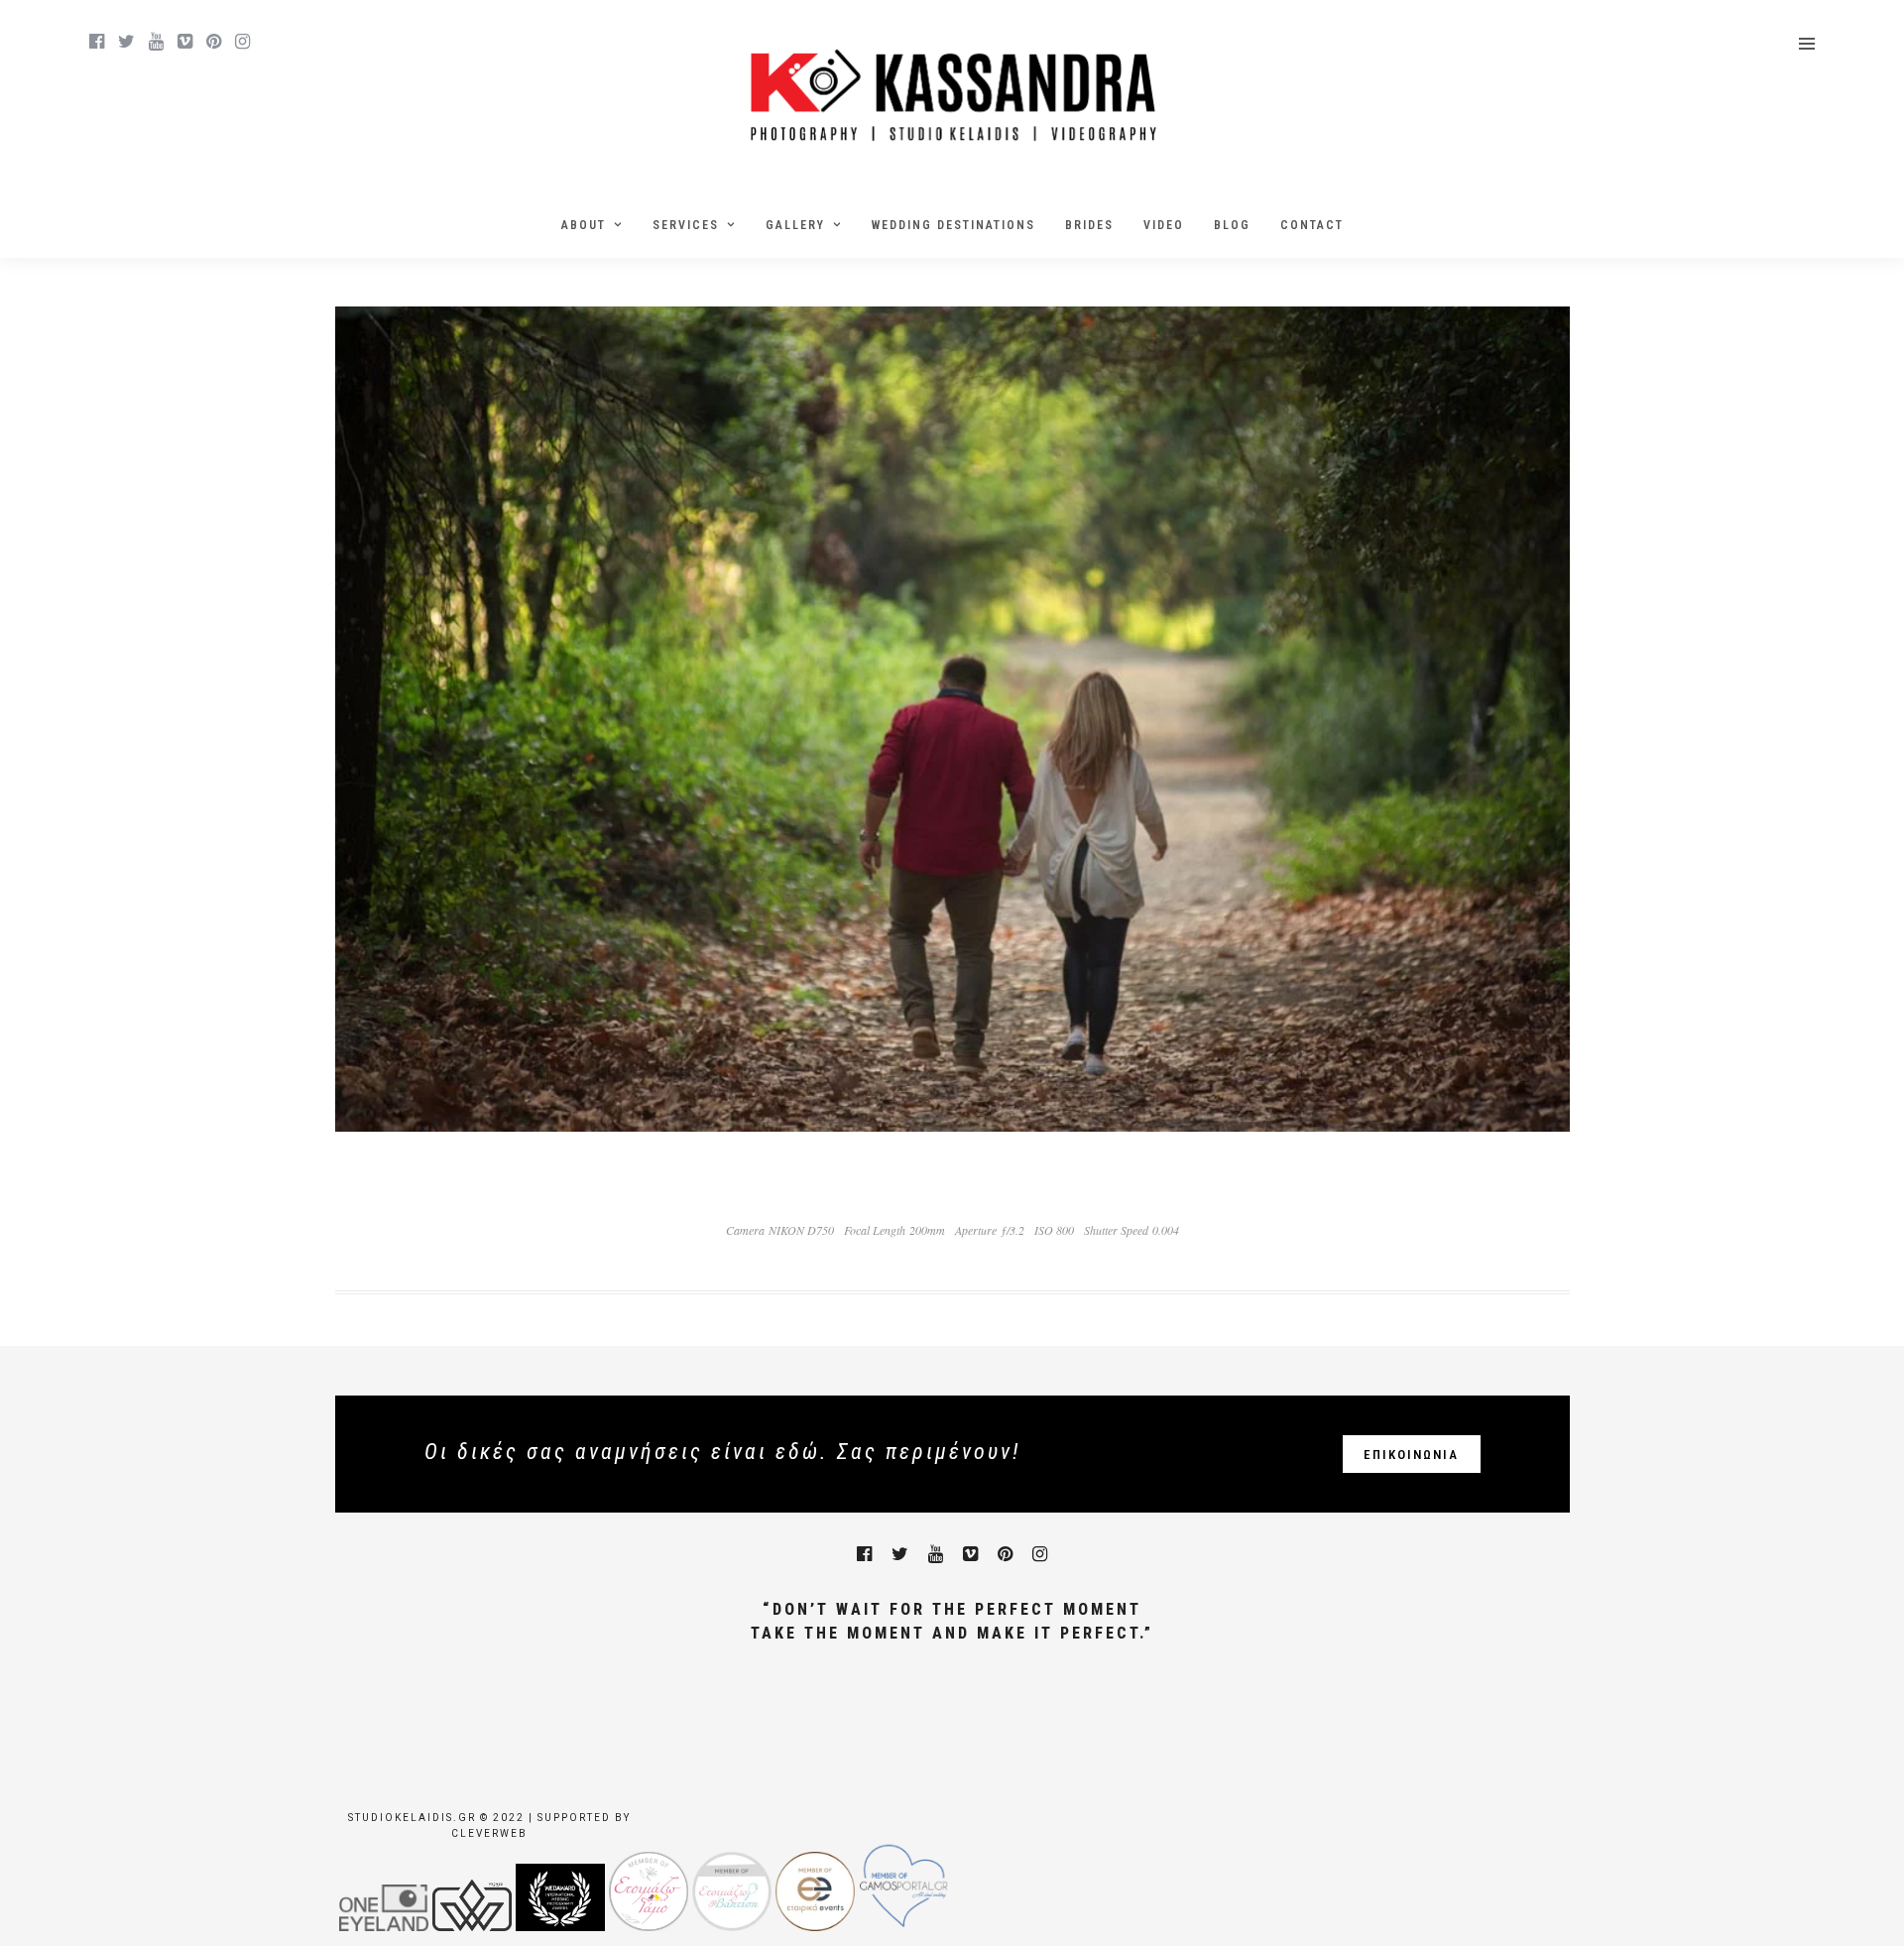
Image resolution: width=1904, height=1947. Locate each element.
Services (686, 225)
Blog (1232, 225)
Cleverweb (489, 1833)
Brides (1089, 225)
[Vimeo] (185, 42)
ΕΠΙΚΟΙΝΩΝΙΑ (1411, 1455)
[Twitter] (900, 1554)
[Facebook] (864, 1554)
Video (1164, 225)
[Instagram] (242, 42)
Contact (1312, 225)
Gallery (795, 225)
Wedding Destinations (953, 225)
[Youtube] (156, 42)
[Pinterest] (214, 42)
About (584, 225)
